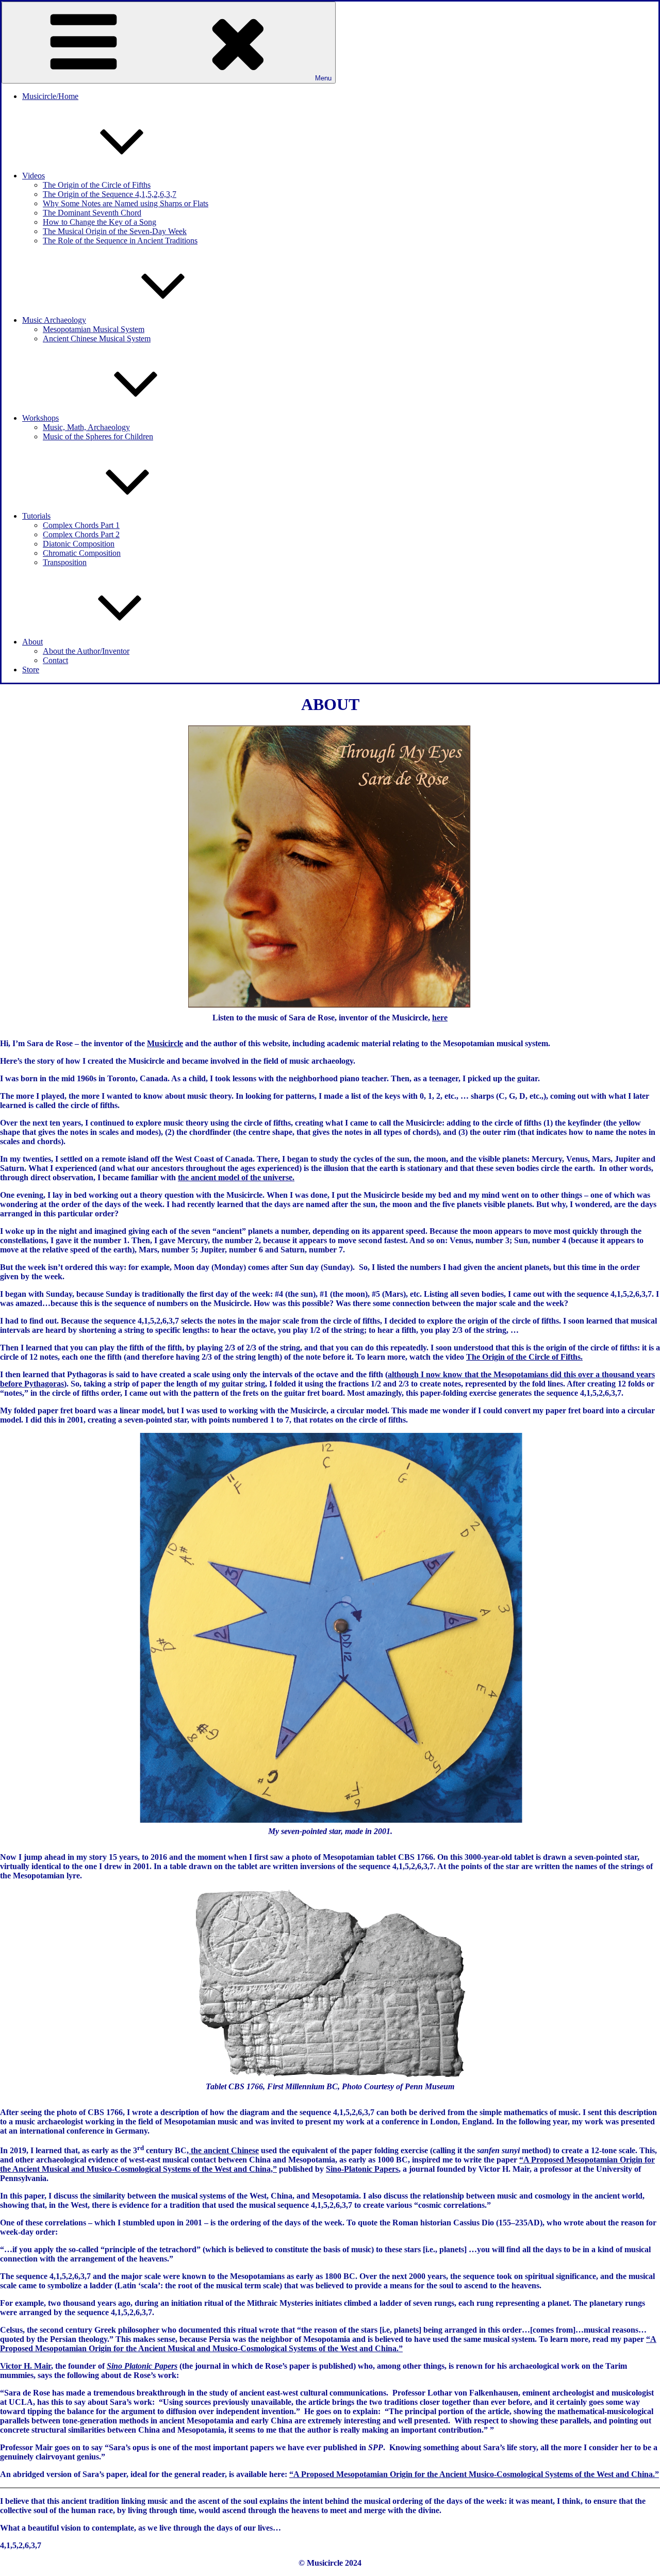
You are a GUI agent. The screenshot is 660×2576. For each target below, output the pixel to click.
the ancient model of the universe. (236, 1177)
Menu (323, 78)
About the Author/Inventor (86, 651)
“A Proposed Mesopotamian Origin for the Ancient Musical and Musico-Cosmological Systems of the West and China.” (328, 2344)
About (32, 642)
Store (31, 670)
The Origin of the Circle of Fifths (97, 185)
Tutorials (36, 516)
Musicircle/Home (50, 96)
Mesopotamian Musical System (94, 329)
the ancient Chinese (224, 2150)
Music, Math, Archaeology (86, 427)
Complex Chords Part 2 (81, 534)
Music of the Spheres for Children (98, 436)
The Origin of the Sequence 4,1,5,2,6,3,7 (110, 194)
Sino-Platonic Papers (362, 2169)
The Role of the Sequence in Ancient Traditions (120, 241)
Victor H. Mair (26, 2366)
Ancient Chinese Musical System (97, 338)
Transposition (65, 562)
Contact (55, 660)
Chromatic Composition (82, 553)
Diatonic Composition (79, 544)
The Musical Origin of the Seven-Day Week (115, 231)
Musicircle (165, 1043)
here (440, 1018)
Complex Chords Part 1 (81, 525)
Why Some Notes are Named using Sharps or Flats (126, 203)
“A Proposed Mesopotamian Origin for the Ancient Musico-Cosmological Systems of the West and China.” (474, 2474)
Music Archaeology (54, 320)
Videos (34, 176)
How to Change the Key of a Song (100, 222)
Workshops (40, 418)
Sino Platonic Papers (142, 2366)
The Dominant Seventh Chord (92, 213)
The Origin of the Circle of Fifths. (524, 1357)
